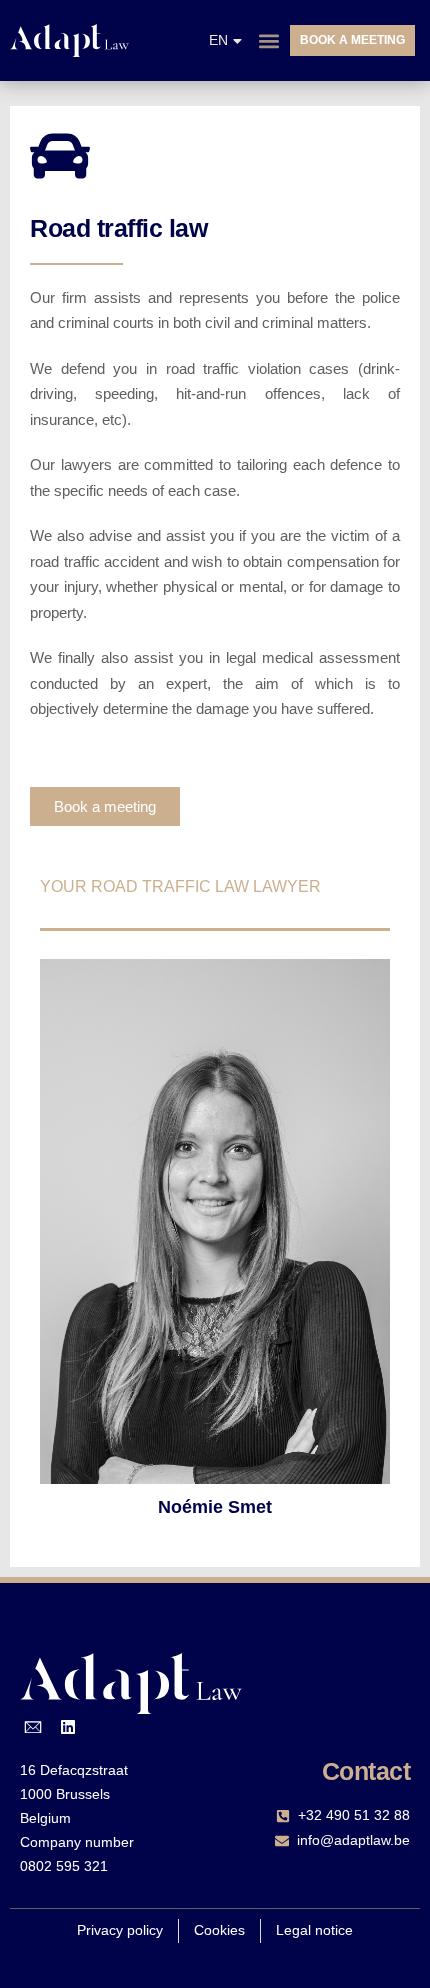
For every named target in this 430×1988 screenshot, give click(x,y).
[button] (268, 40)
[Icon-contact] (33, 1727)
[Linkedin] (69, 1727)
